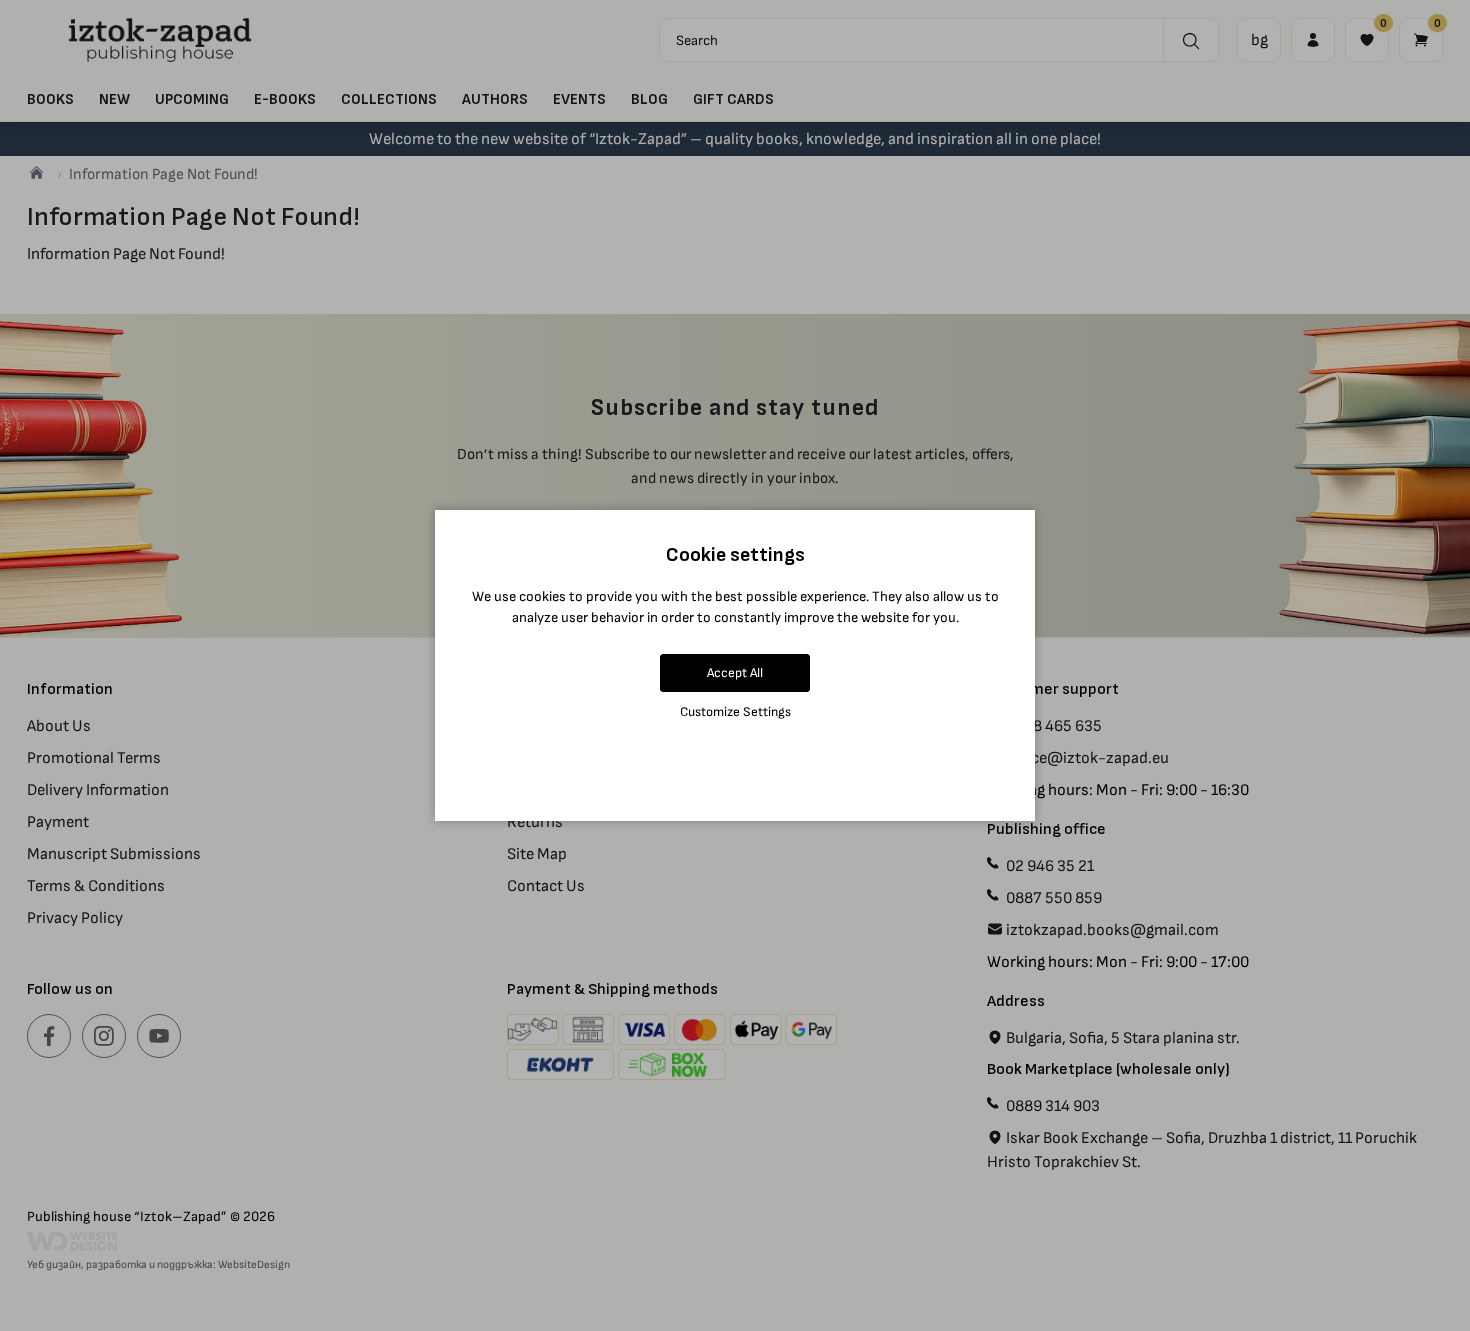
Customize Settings (735, 711)
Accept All (735, 672)
